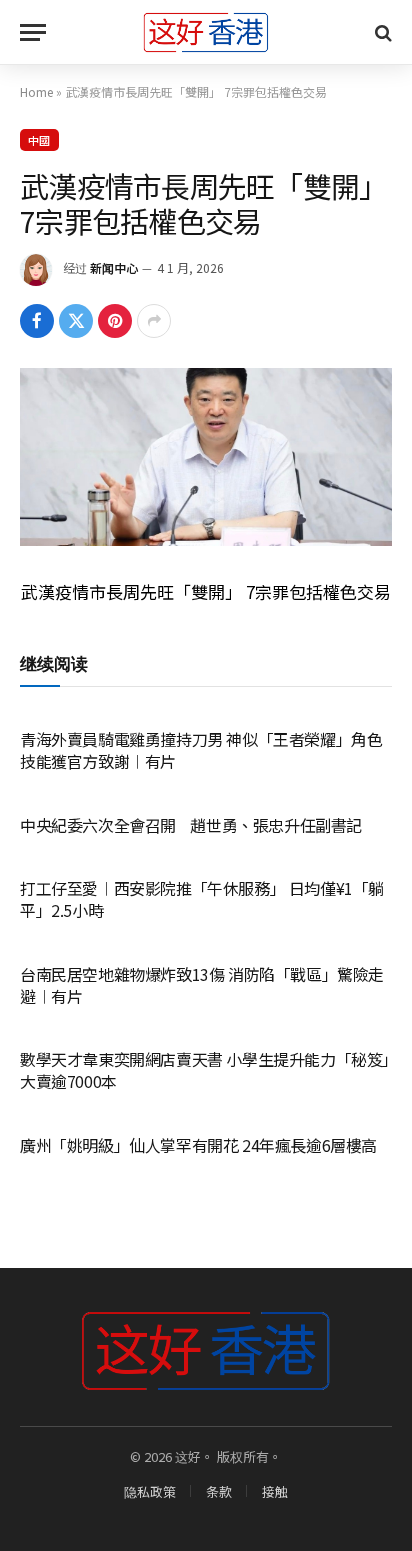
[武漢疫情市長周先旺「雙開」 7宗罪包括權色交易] (206, 457)
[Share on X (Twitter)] (76, 321)
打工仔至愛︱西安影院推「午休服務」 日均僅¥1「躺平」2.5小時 (202, 899)
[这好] (206, 32)
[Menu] (33, 32)
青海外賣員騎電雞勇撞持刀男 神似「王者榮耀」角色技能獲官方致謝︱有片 (201, 750)
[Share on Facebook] (37, 321)
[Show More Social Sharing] (154, 321)
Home (36, 91)
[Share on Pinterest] (115, 321)
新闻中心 (114, 267)
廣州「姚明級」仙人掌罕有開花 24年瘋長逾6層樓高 (198, 1145)
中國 (39, 140)
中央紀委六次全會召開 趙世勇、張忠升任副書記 (191, 825)
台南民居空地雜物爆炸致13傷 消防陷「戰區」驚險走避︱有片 (202, 985)
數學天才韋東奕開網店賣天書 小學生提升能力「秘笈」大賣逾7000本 (205, 1070)
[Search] (381, 32)
